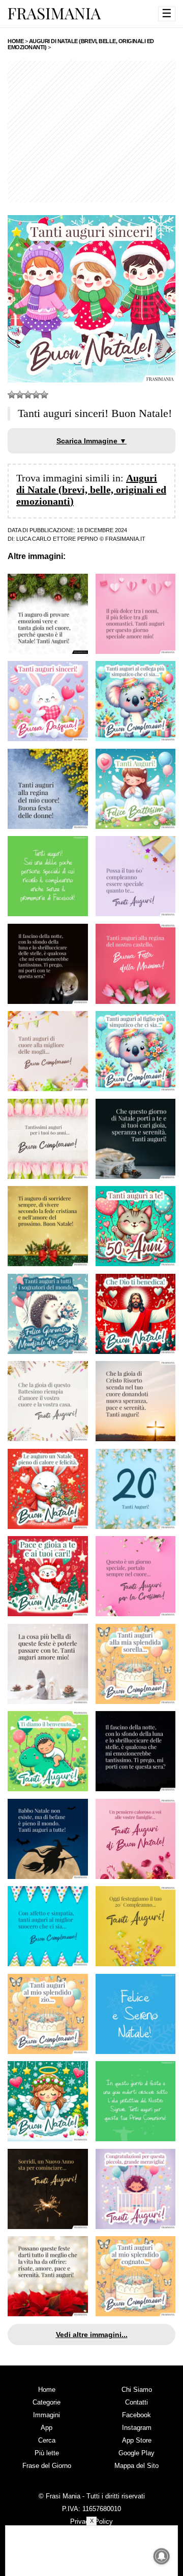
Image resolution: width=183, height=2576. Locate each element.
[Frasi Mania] (54, 13)
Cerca (47, 2440)
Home (47, 2390)
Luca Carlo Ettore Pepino (57, 539)
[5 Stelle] (44, 395)
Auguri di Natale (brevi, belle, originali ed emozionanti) (91, 490)
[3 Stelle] (28, 395)
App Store (137, 2440)
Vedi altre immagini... (92, 2335)
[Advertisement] (91, 131)
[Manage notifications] (162, 2556)
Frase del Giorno (47, 2466)
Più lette (47, 2453)
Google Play (136, 2453)
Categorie (47, 2402)
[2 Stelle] (20, 395)
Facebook (136, 2415)
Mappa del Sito (136, 2466)
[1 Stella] (12, 395)
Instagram (137, 2428)
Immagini (47, 2415)
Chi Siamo (137, 2390)
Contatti (136, 2402)
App (47, 2428)
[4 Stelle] (36, 395)
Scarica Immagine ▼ (91, 441)
